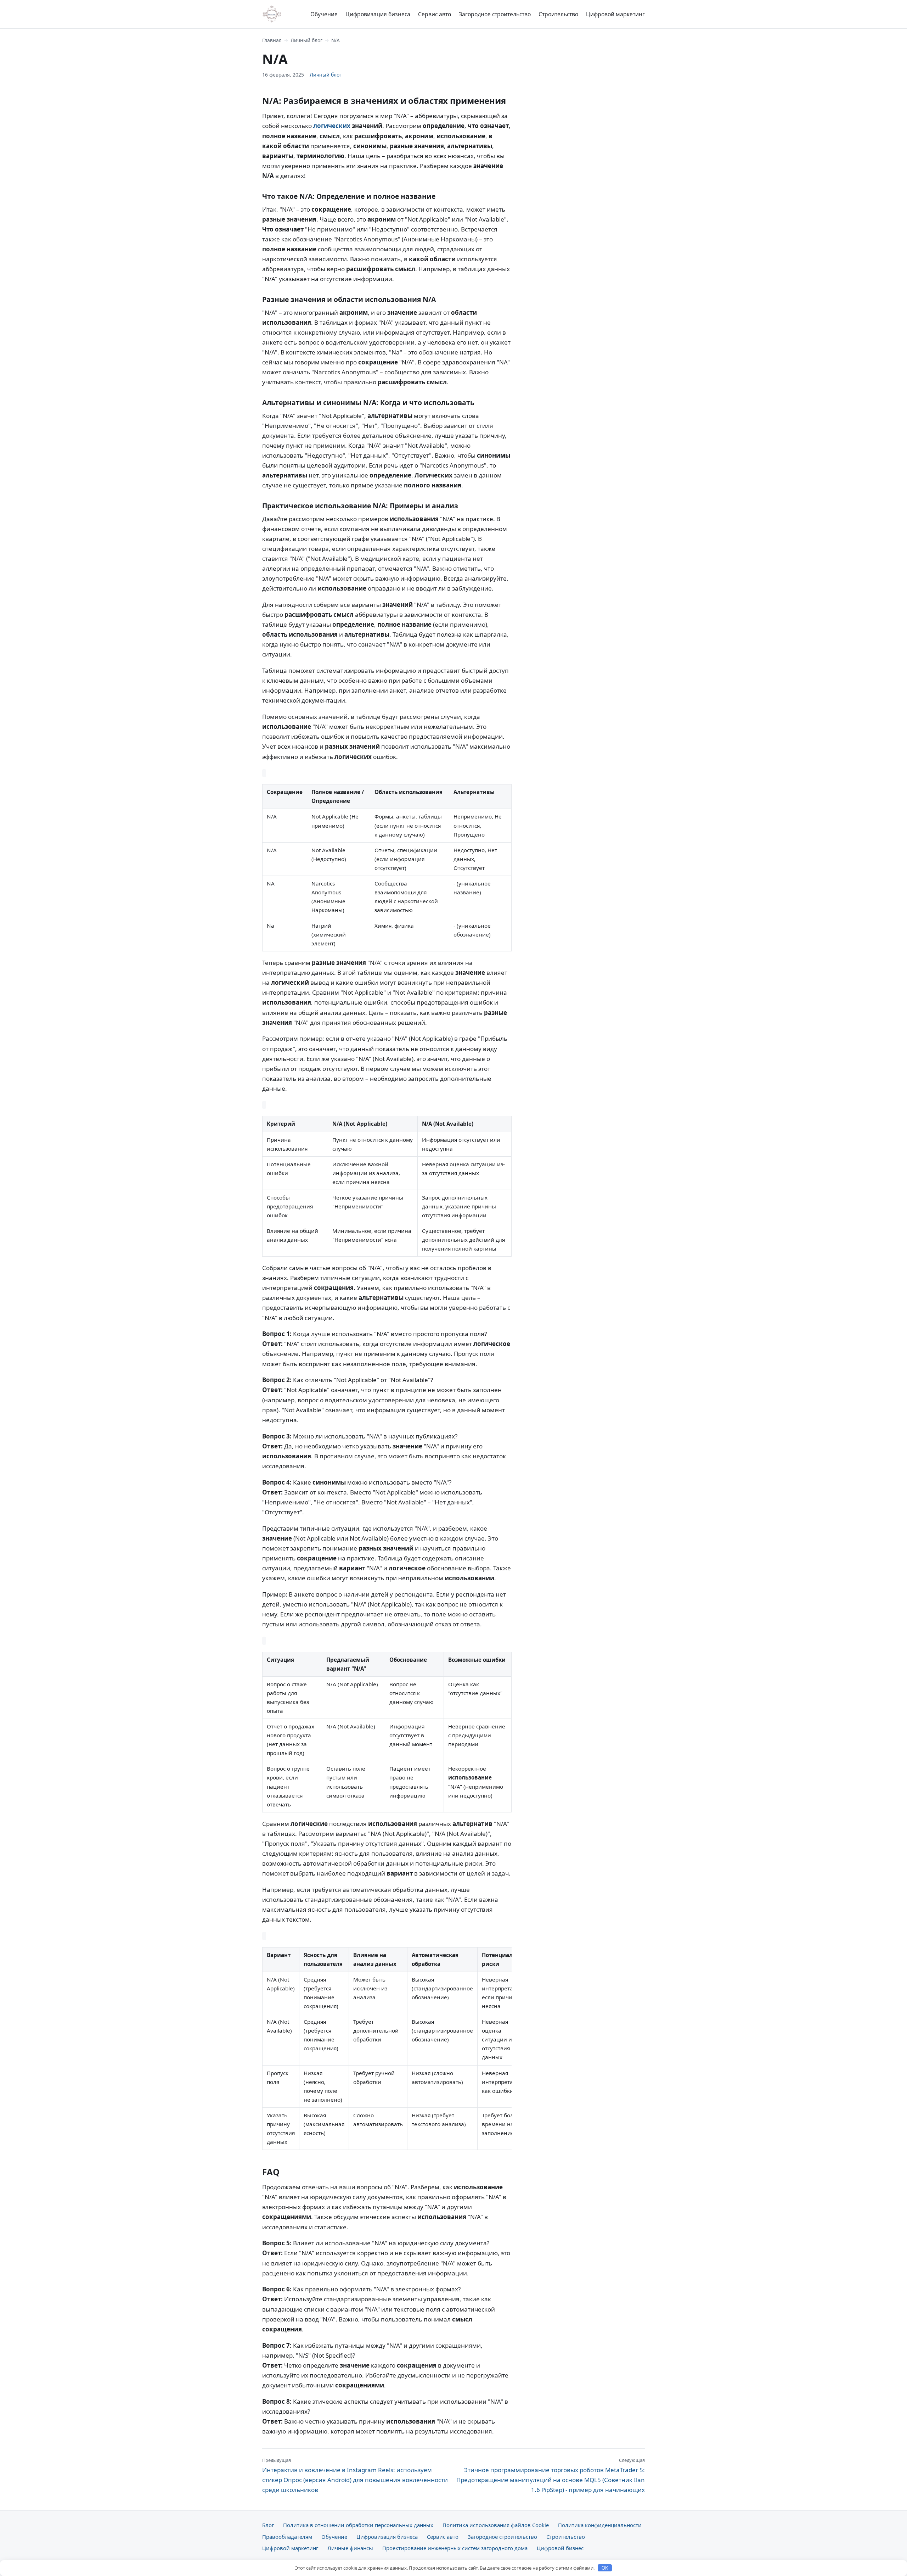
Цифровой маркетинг (615, 14)
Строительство (558, 14)
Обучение (324, 14)
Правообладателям (287, 2537)
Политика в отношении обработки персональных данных (358, 2525)
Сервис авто (435, 14)
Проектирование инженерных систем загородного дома (455, 2548)
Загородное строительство (495, 14)
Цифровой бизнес (560, 2548)
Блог (268, 2525)
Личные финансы (350, 2548)
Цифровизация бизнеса (378, 14)
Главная (272, 40)
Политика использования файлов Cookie (496, 2525)
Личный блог (306, 40)
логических (332, 126)
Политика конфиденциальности (600, 2525)
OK (605, 2568)
